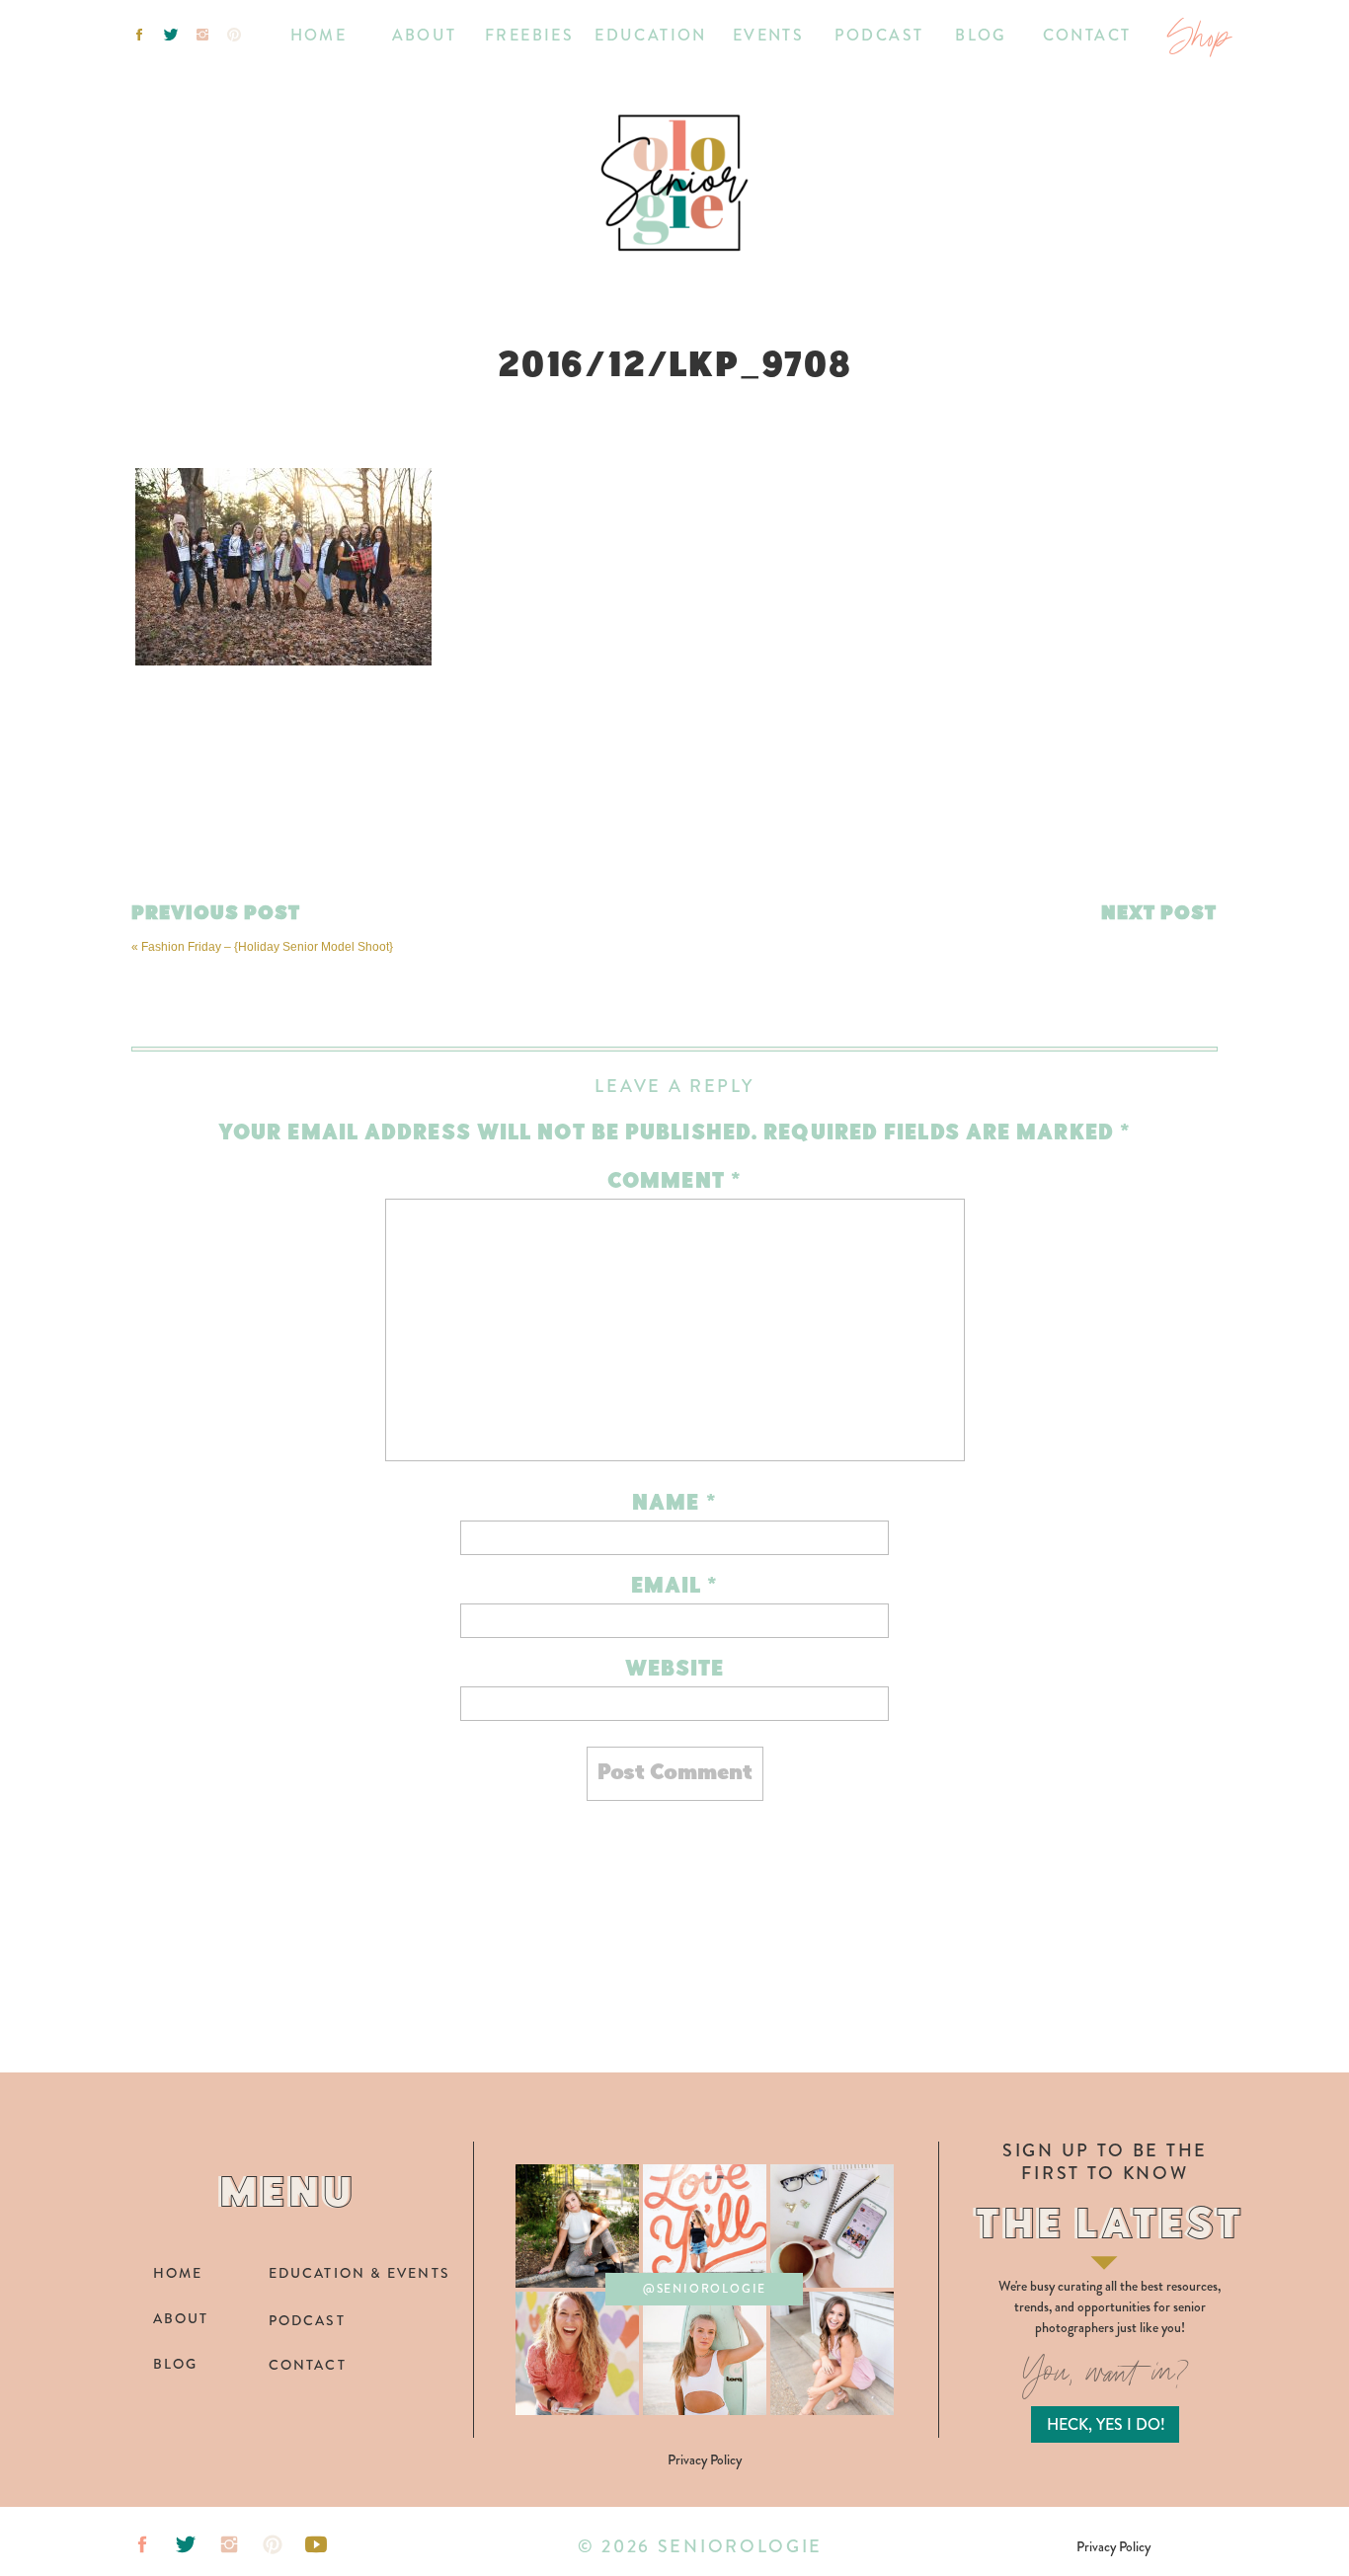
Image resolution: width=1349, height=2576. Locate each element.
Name (674, 1504)
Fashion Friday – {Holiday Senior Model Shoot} (267, 947)
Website (675, 1670)
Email (675, 1587)
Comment (674, 1182)
